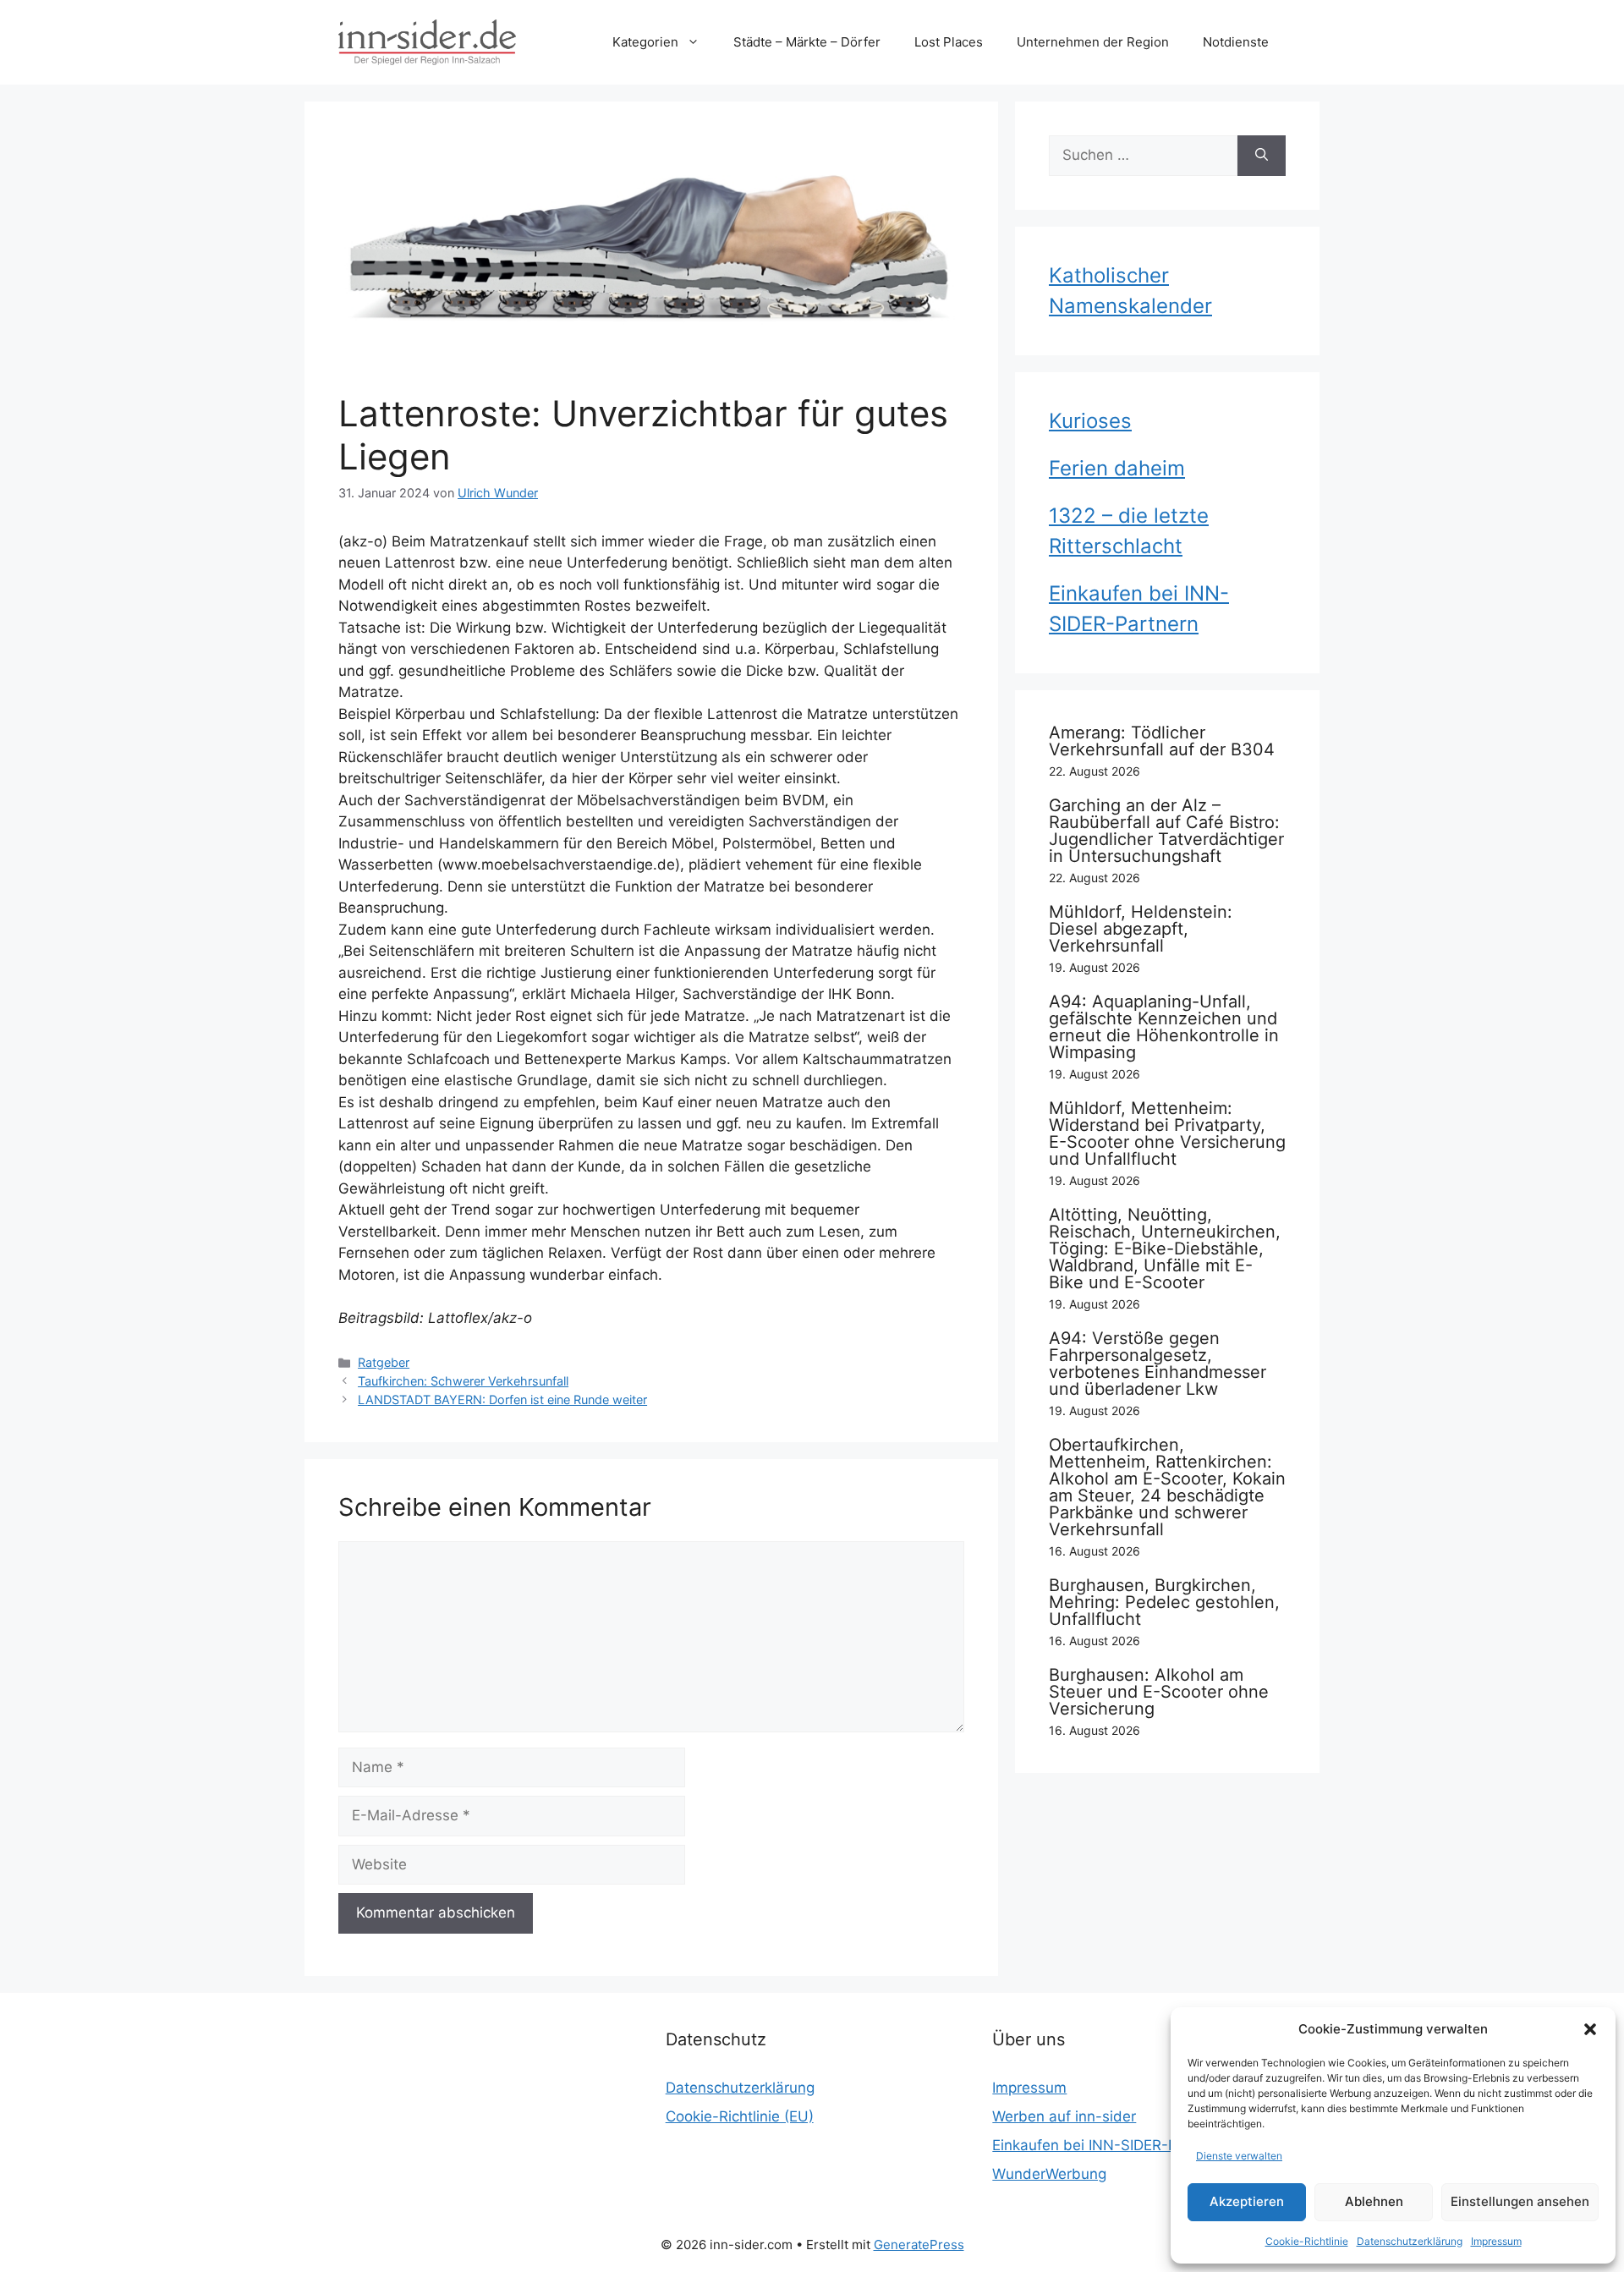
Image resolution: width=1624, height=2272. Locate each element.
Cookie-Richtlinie (1307, 2241)
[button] (1590, 2029)
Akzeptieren (1247, 2201)
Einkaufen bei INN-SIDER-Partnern (1110, 2145)
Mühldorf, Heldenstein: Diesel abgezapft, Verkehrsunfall (1141, 929)
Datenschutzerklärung (1410, 2241)
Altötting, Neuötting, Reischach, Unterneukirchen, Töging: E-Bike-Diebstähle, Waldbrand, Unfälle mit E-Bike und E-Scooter (1165, 1249)
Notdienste (1236, 42)
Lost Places (949, 42)
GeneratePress (919, 2245)
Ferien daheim (1117, 468)
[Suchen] (1262, 156)
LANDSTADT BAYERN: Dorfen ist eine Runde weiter (502, 1399)
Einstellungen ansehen (1520, 2201)
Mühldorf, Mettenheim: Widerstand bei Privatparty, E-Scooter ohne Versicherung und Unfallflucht (1167, 1133)
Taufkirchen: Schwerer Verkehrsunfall (463, 1381)
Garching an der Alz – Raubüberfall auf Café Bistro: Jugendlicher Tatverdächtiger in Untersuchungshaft (1166, 831)
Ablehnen (1374, 2201)
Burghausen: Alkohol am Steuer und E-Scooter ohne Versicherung (1159, 1692)
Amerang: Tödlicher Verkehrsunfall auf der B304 (1162, 741)
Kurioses (1090, 421)
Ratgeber (384, 1362)
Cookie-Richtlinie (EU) (740, 2116)
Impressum (1496, 2241)
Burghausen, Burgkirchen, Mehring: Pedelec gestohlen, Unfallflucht (1164, 1602)
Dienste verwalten (1239, 2156)
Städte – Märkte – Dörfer (807, 42)
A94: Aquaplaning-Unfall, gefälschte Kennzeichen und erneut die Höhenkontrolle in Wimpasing (1164, 1027)
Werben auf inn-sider (1064, 2116)
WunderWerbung (1049, 2174)
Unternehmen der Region (1093, 42)
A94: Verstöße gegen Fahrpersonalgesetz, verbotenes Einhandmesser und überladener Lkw (1158, 1364)
